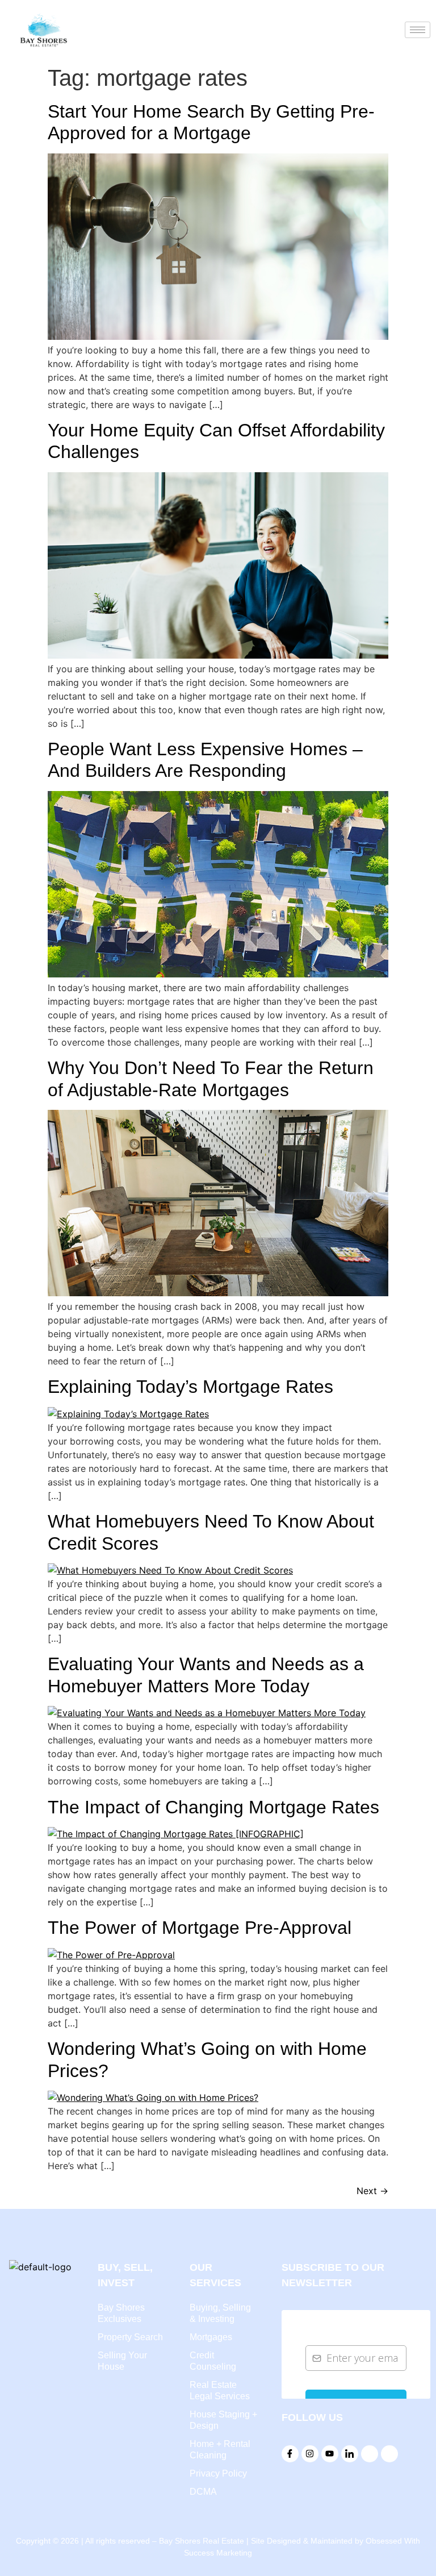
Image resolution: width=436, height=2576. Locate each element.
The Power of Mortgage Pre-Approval (200, 1928)
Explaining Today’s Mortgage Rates (190, 1387)
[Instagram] (310, 2454)
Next (372, 2191)
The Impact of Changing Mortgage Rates (213, 1807)
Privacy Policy (218, 2473)
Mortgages (211, 2337)
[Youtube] (330, 2454)
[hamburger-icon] (418, 30)
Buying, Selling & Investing (220, 2313)
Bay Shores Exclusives (121, 2313)
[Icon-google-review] (370, 2454)
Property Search (130, 2337)
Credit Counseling (213, 2361)
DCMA (203, 2492)
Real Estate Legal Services (220, 2390)
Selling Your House (122, 2361)
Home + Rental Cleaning (220, 2450)
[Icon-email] (389, 2454)
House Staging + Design (223, 2420)
